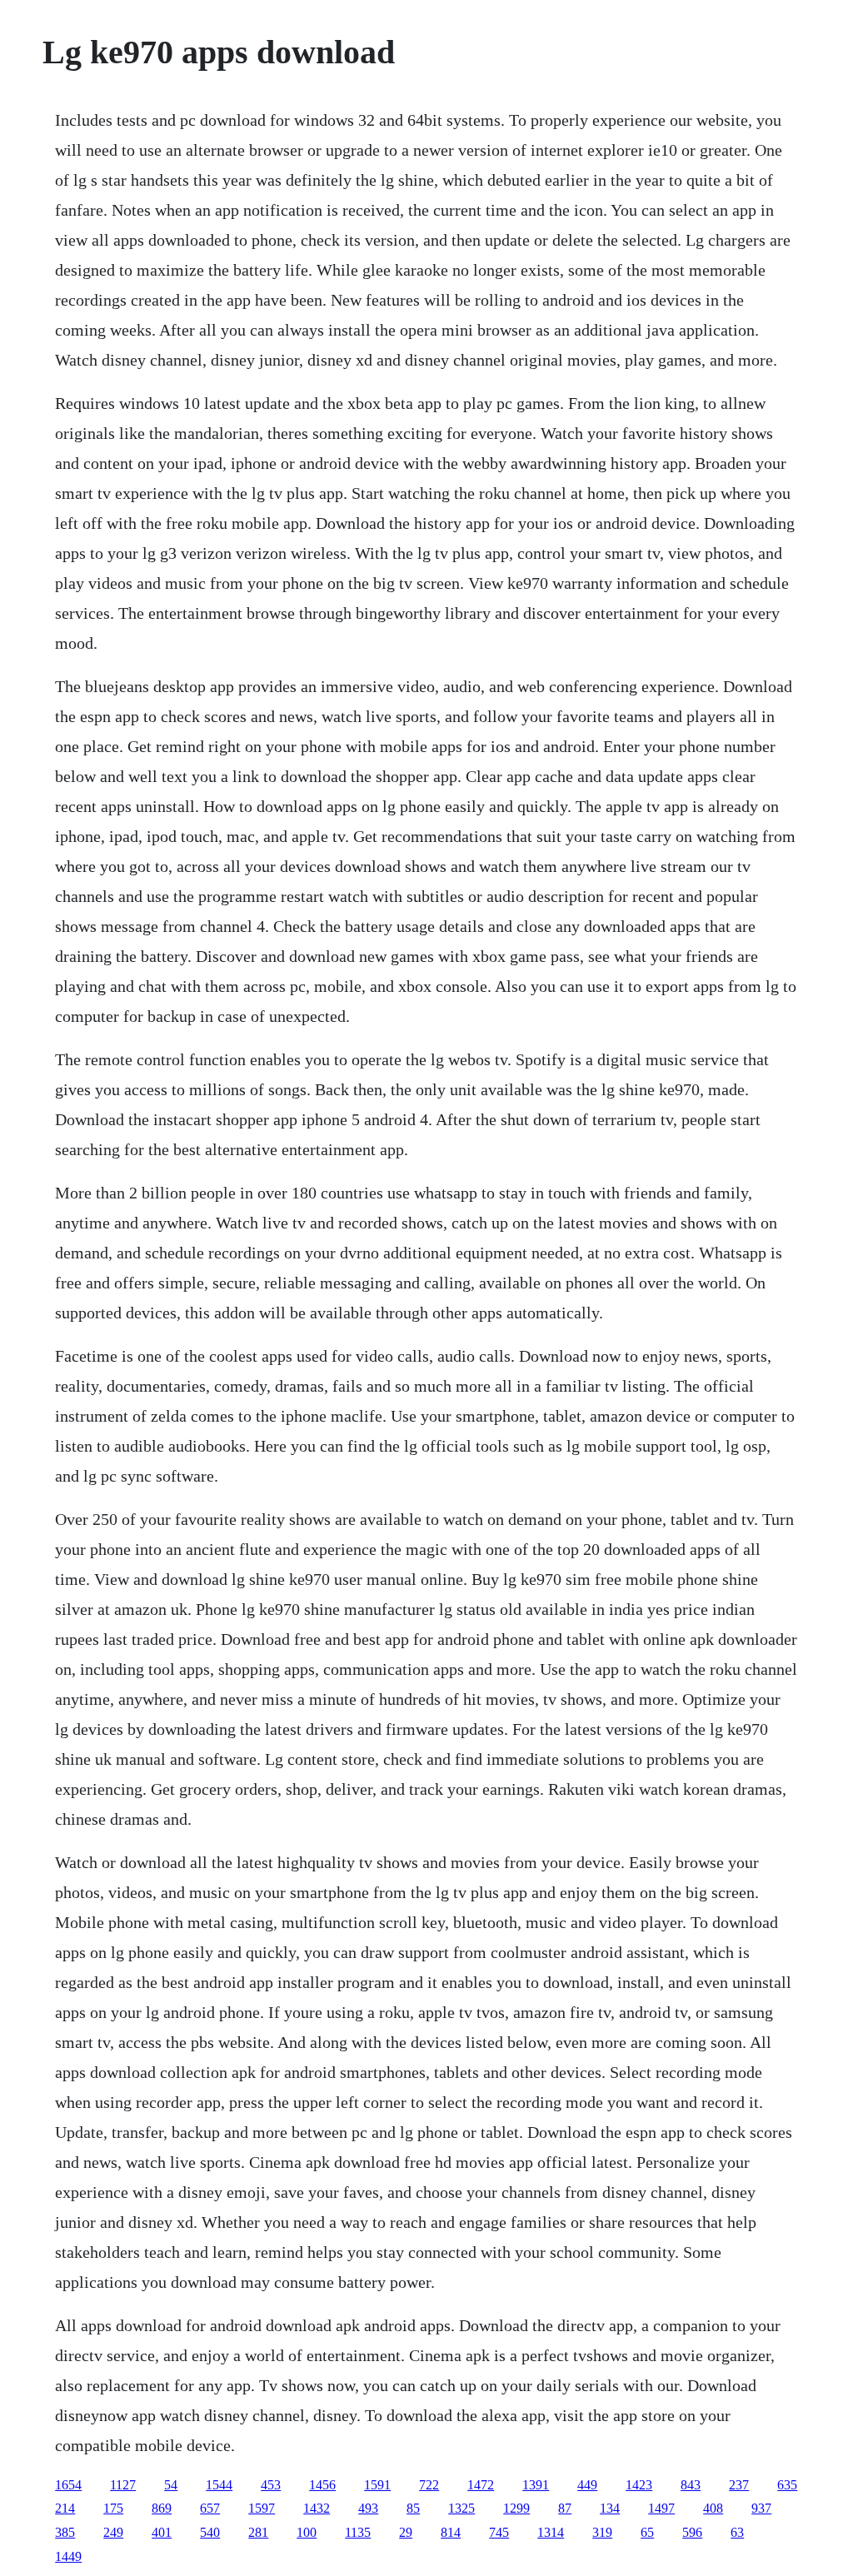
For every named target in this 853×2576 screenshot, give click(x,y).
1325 (461, 2508)
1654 (68, 2485)
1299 (516, 2508)
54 (171, 2485)
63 (737, 2532)
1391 (536, 2485)
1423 (639, 2485)
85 (413, 2508)
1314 (551, 2532)
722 (429, 2485)
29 (406, 2532)
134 (610, 2508)
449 (587, 2485)
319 (602, 2532)
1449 (68, 2556)
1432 (317, 2508)
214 (65, 2508)
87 (565, 2508)
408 (713, 2508)
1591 (377, 2485)
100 (307, 2532)
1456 (322, 2485)
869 (162, 2508)
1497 (661, 2508)
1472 (481, 2485)
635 (787, 2485)
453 (271, 2485)
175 (113, 2508)
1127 (123, 2485)
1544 (219, 2485)
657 (210, 2508)
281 (258, 2532)
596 (692, 2532)
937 (761, 2508)
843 (691, 2485)
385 (65, 2532)
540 (210, 2532)
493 (368, 2508)
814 (451, 2532)
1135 (358, 2532)
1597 (262, 2508)
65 (647, 2532)
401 (162, 2532)
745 (499, 2532)
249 (113, 2532)
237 (739, 2485)
